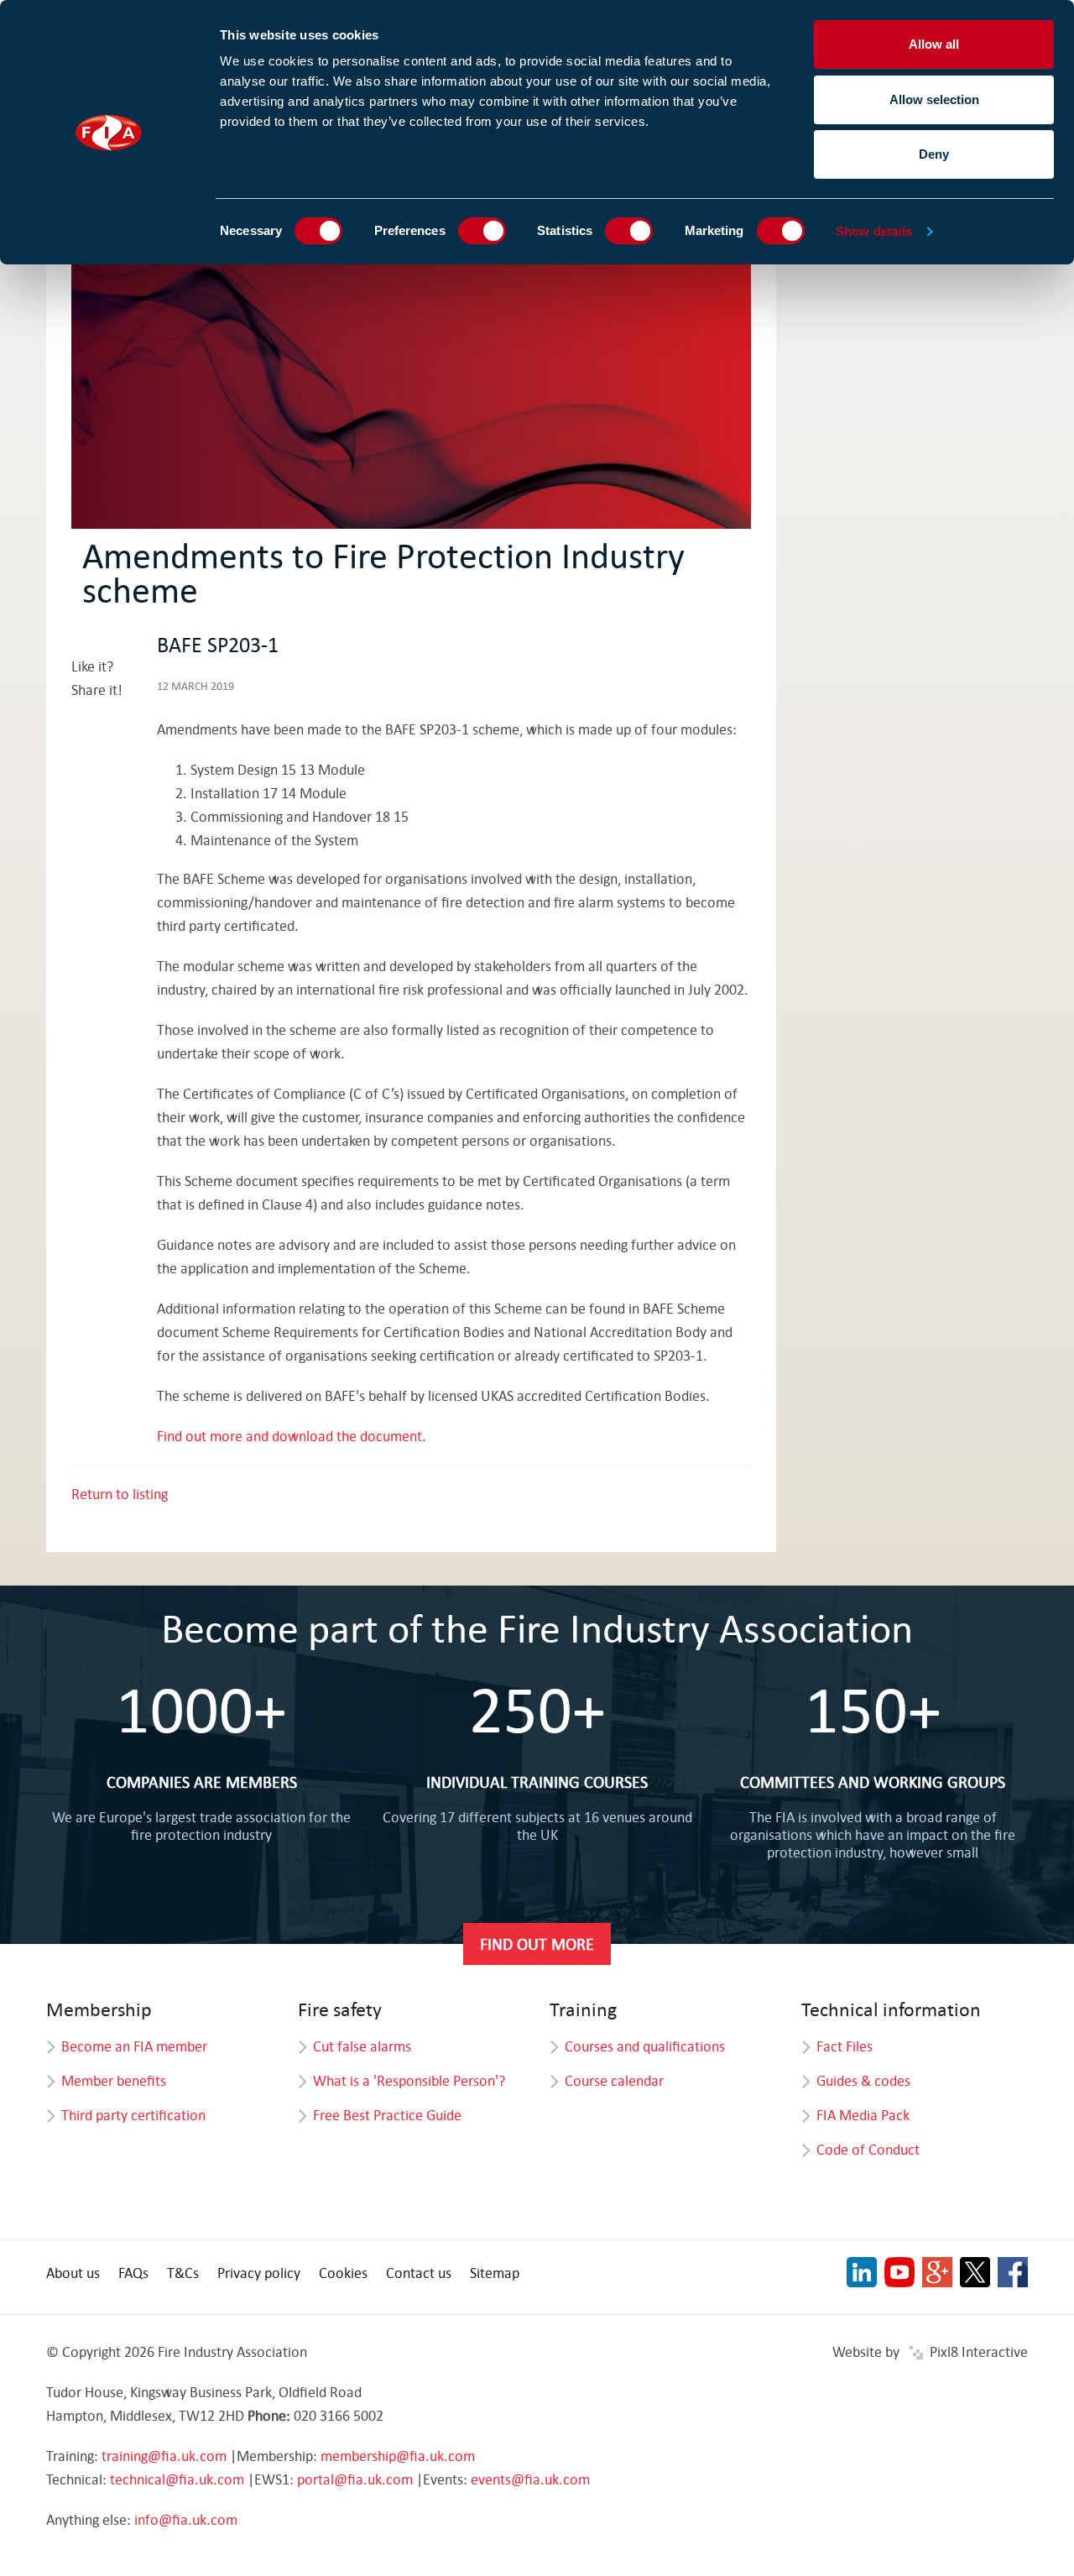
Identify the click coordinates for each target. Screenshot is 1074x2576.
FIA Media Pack (863, 2115)
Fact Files (845, 2046)
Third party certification (133, 2115)
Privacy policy (259, 2273)
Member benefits (114, 2080)
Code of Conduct (868, 2149)
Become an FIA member (134, 2046)
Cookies (343, 2273)
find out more (537, 1944)
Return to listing (120, 1494)
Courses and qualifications (645, 2046)
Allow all (934, 44)
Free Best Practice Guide (387, 2115)
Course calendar (614, 2080)
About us (73, 2273)
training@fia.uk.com (164, 2456)
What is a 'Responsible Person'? (409, 2080)
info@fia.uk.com (186, 2519)
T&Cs (183, 2273)
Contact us (419, 2273)
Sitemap (495, 2273)
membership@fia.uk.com (398, 2456)
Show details (874, 231)
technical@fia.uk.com (177, 2479)
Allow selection (934, 99)
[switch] (482, 231)
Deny (934, 154)
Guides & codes (863, 2080)
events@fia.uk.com (530, 2479)
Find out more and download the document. (293, 1436)
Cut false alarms (362, 2046)
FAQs (133, 2273)
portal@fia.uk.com (355, 2479)
